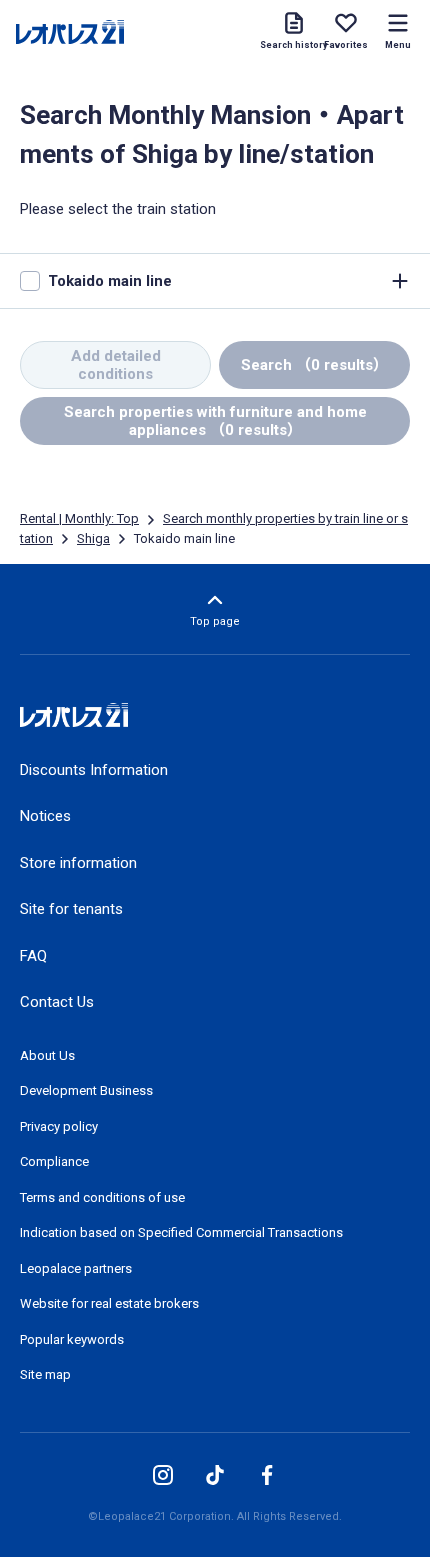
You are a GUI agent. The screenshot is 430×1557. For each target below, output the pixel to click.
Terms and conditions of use (102, 1197)
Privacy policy (59, 1126)
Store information (78, 863)
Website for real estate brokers (109, 1303)
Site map (45, 1374)
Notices (45, 816)
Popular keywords (72, 1339)
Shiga (93, 538)
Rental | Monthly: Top (79, 518)
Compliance (54, 1161)
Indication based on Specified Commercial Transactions (181, 1232)
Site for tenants (71, 909)
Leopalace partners (76, 1268)
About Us (47, 1055)
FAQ (33, 956)
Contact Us (57, 1002)
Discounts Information (94, 770)
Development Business (86, 1090)
